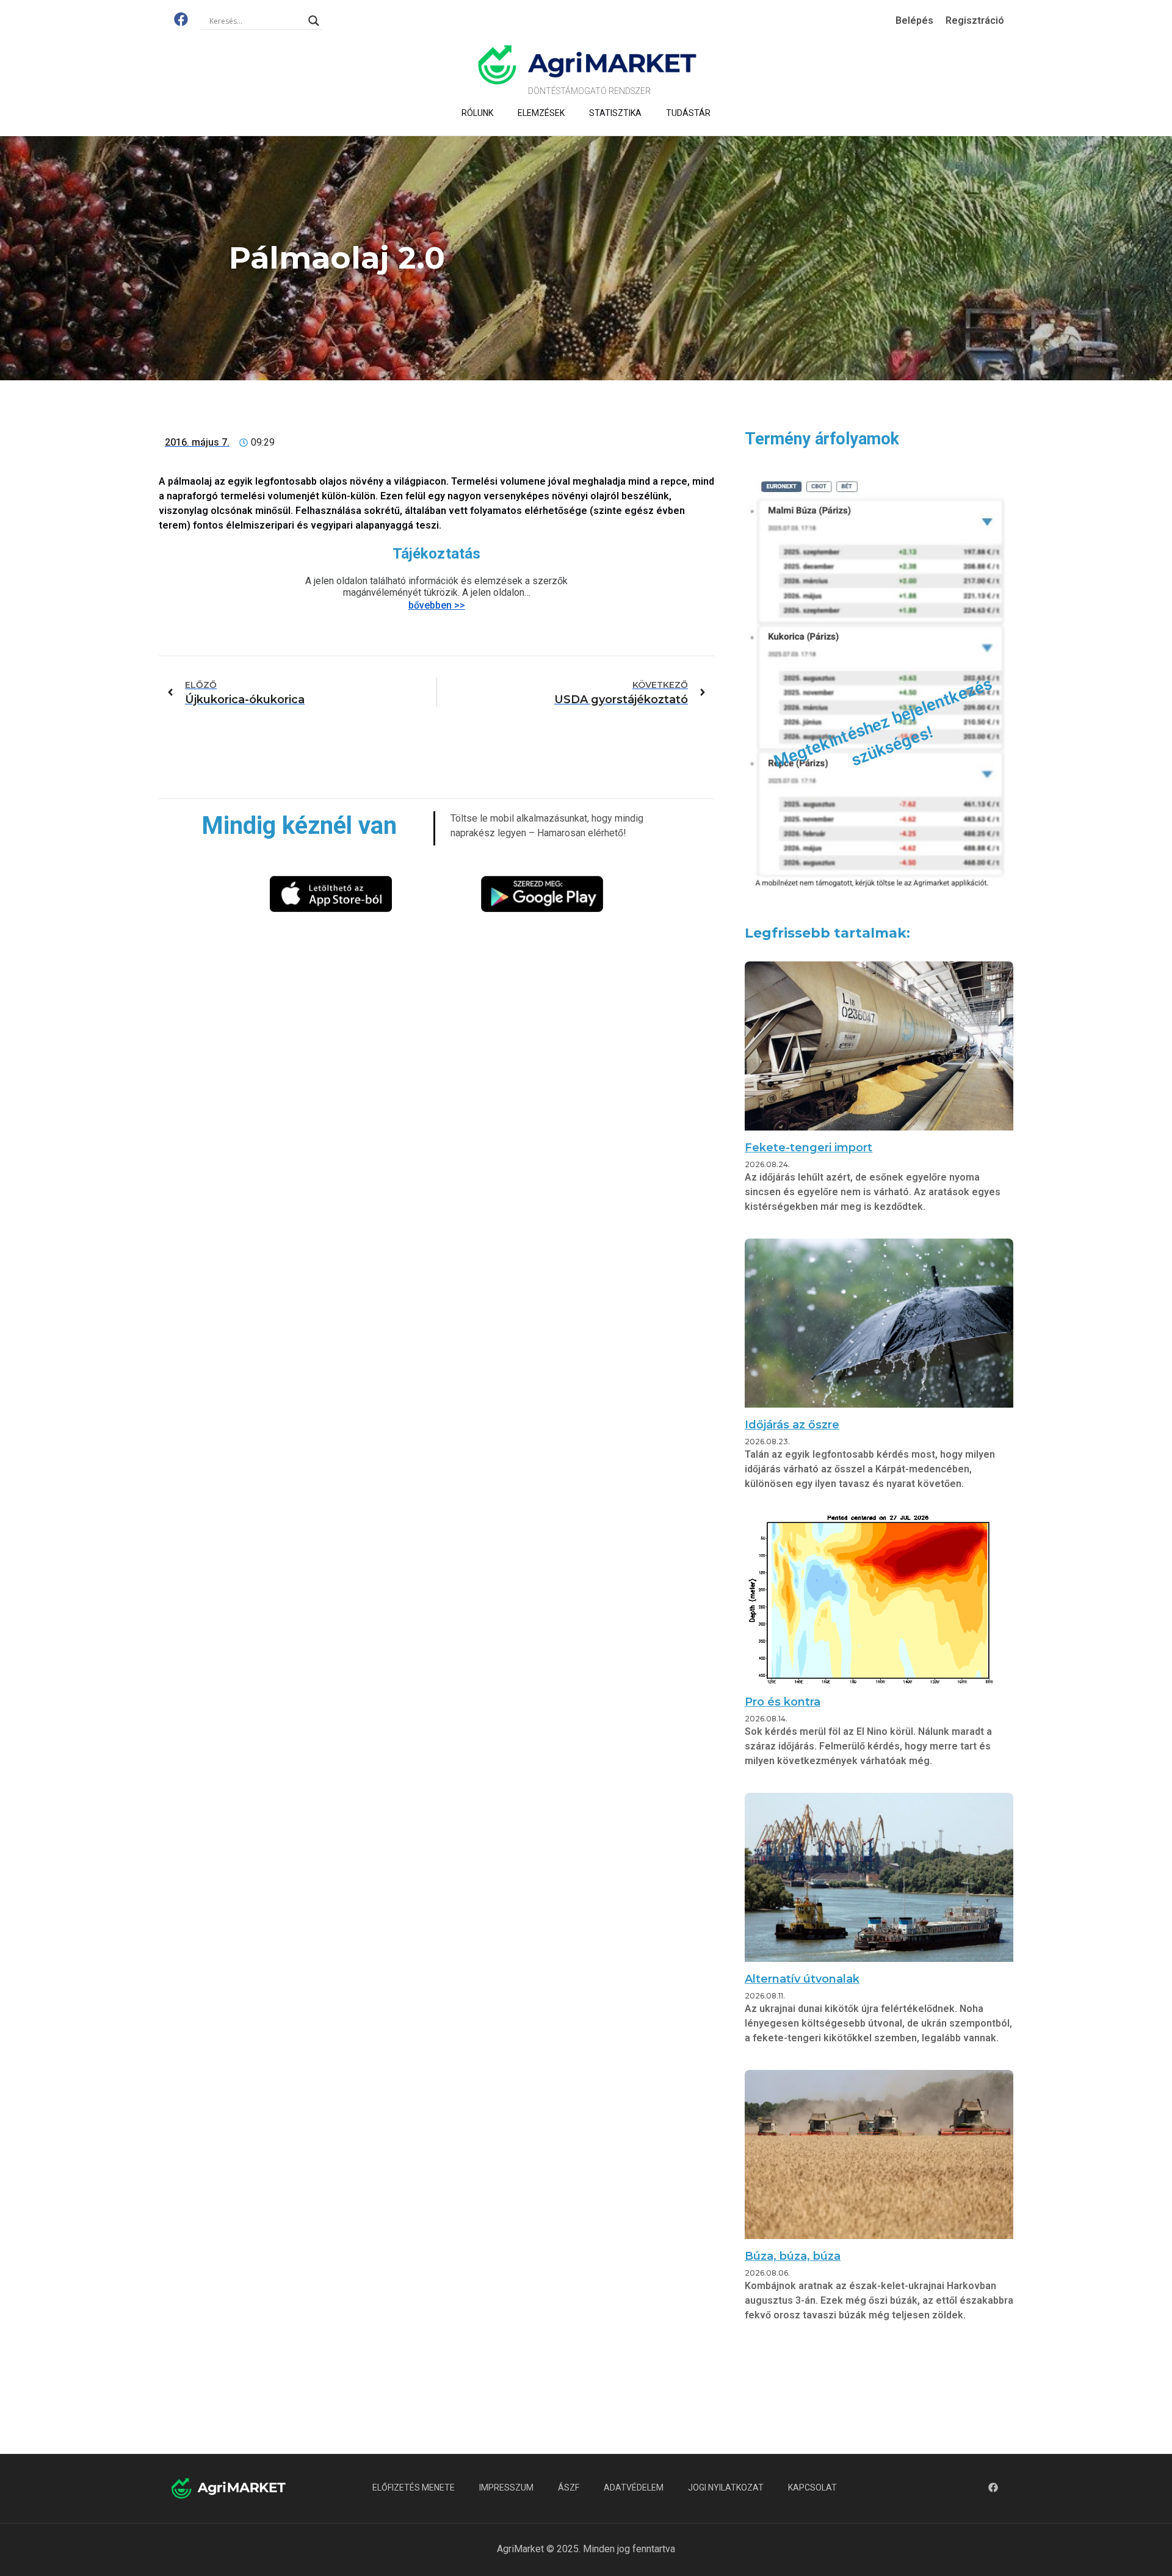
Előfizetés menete (414, 2487)
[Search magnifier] (314, 21)
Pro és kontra (783, 1702)
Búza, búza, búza (793, 2256)
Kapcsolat (812, 2487)
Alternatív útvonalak (802, 1979)
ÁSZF (569, 2487)
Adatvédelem (634, 2487)
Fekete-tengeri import (808, 1148)
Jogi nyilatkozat (726, 2487)
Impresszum (506, 2487)
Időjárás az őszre (792, 1425)
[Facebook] (181, 19)
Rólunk (477, 113)
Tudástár (688, 113)
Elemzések (541, 113)
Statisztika (615, 113)
